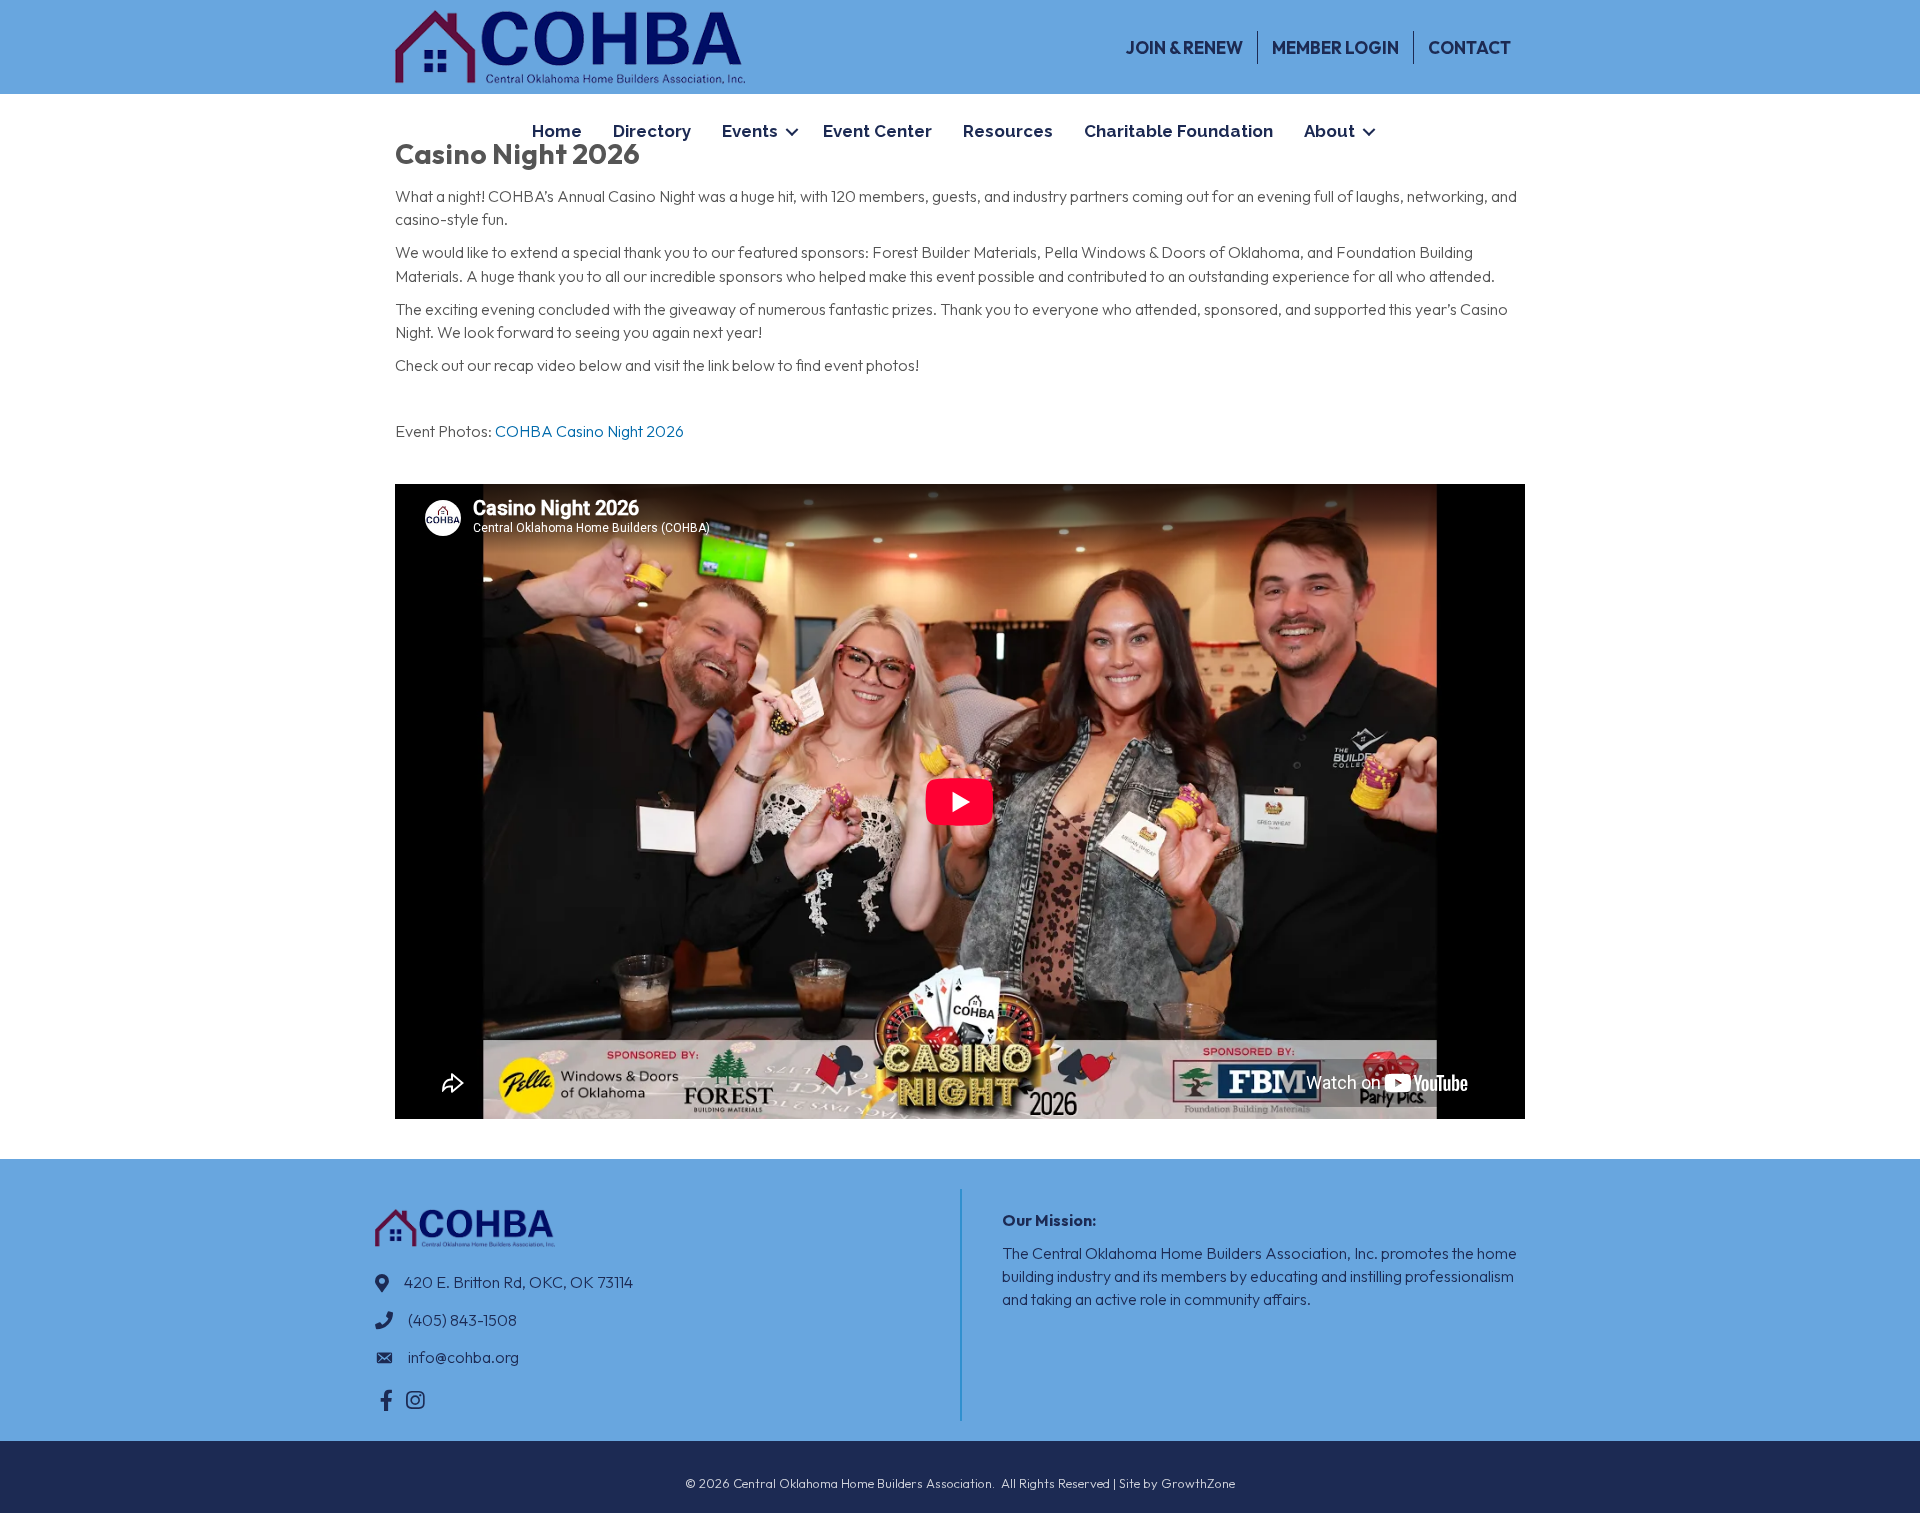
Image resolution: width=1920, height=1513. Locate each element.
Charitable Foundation (1178, 131)
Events (750, 131)
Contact (1469, 47)
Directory (652, 131)
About (1329, 131)
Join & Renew (1184, 47)
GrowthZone (1198, 1483)
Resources (1008, 131)
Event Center (877, 131)
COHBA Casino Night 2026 (589, 431)
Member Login (1335, 47)
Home (557, 131)
